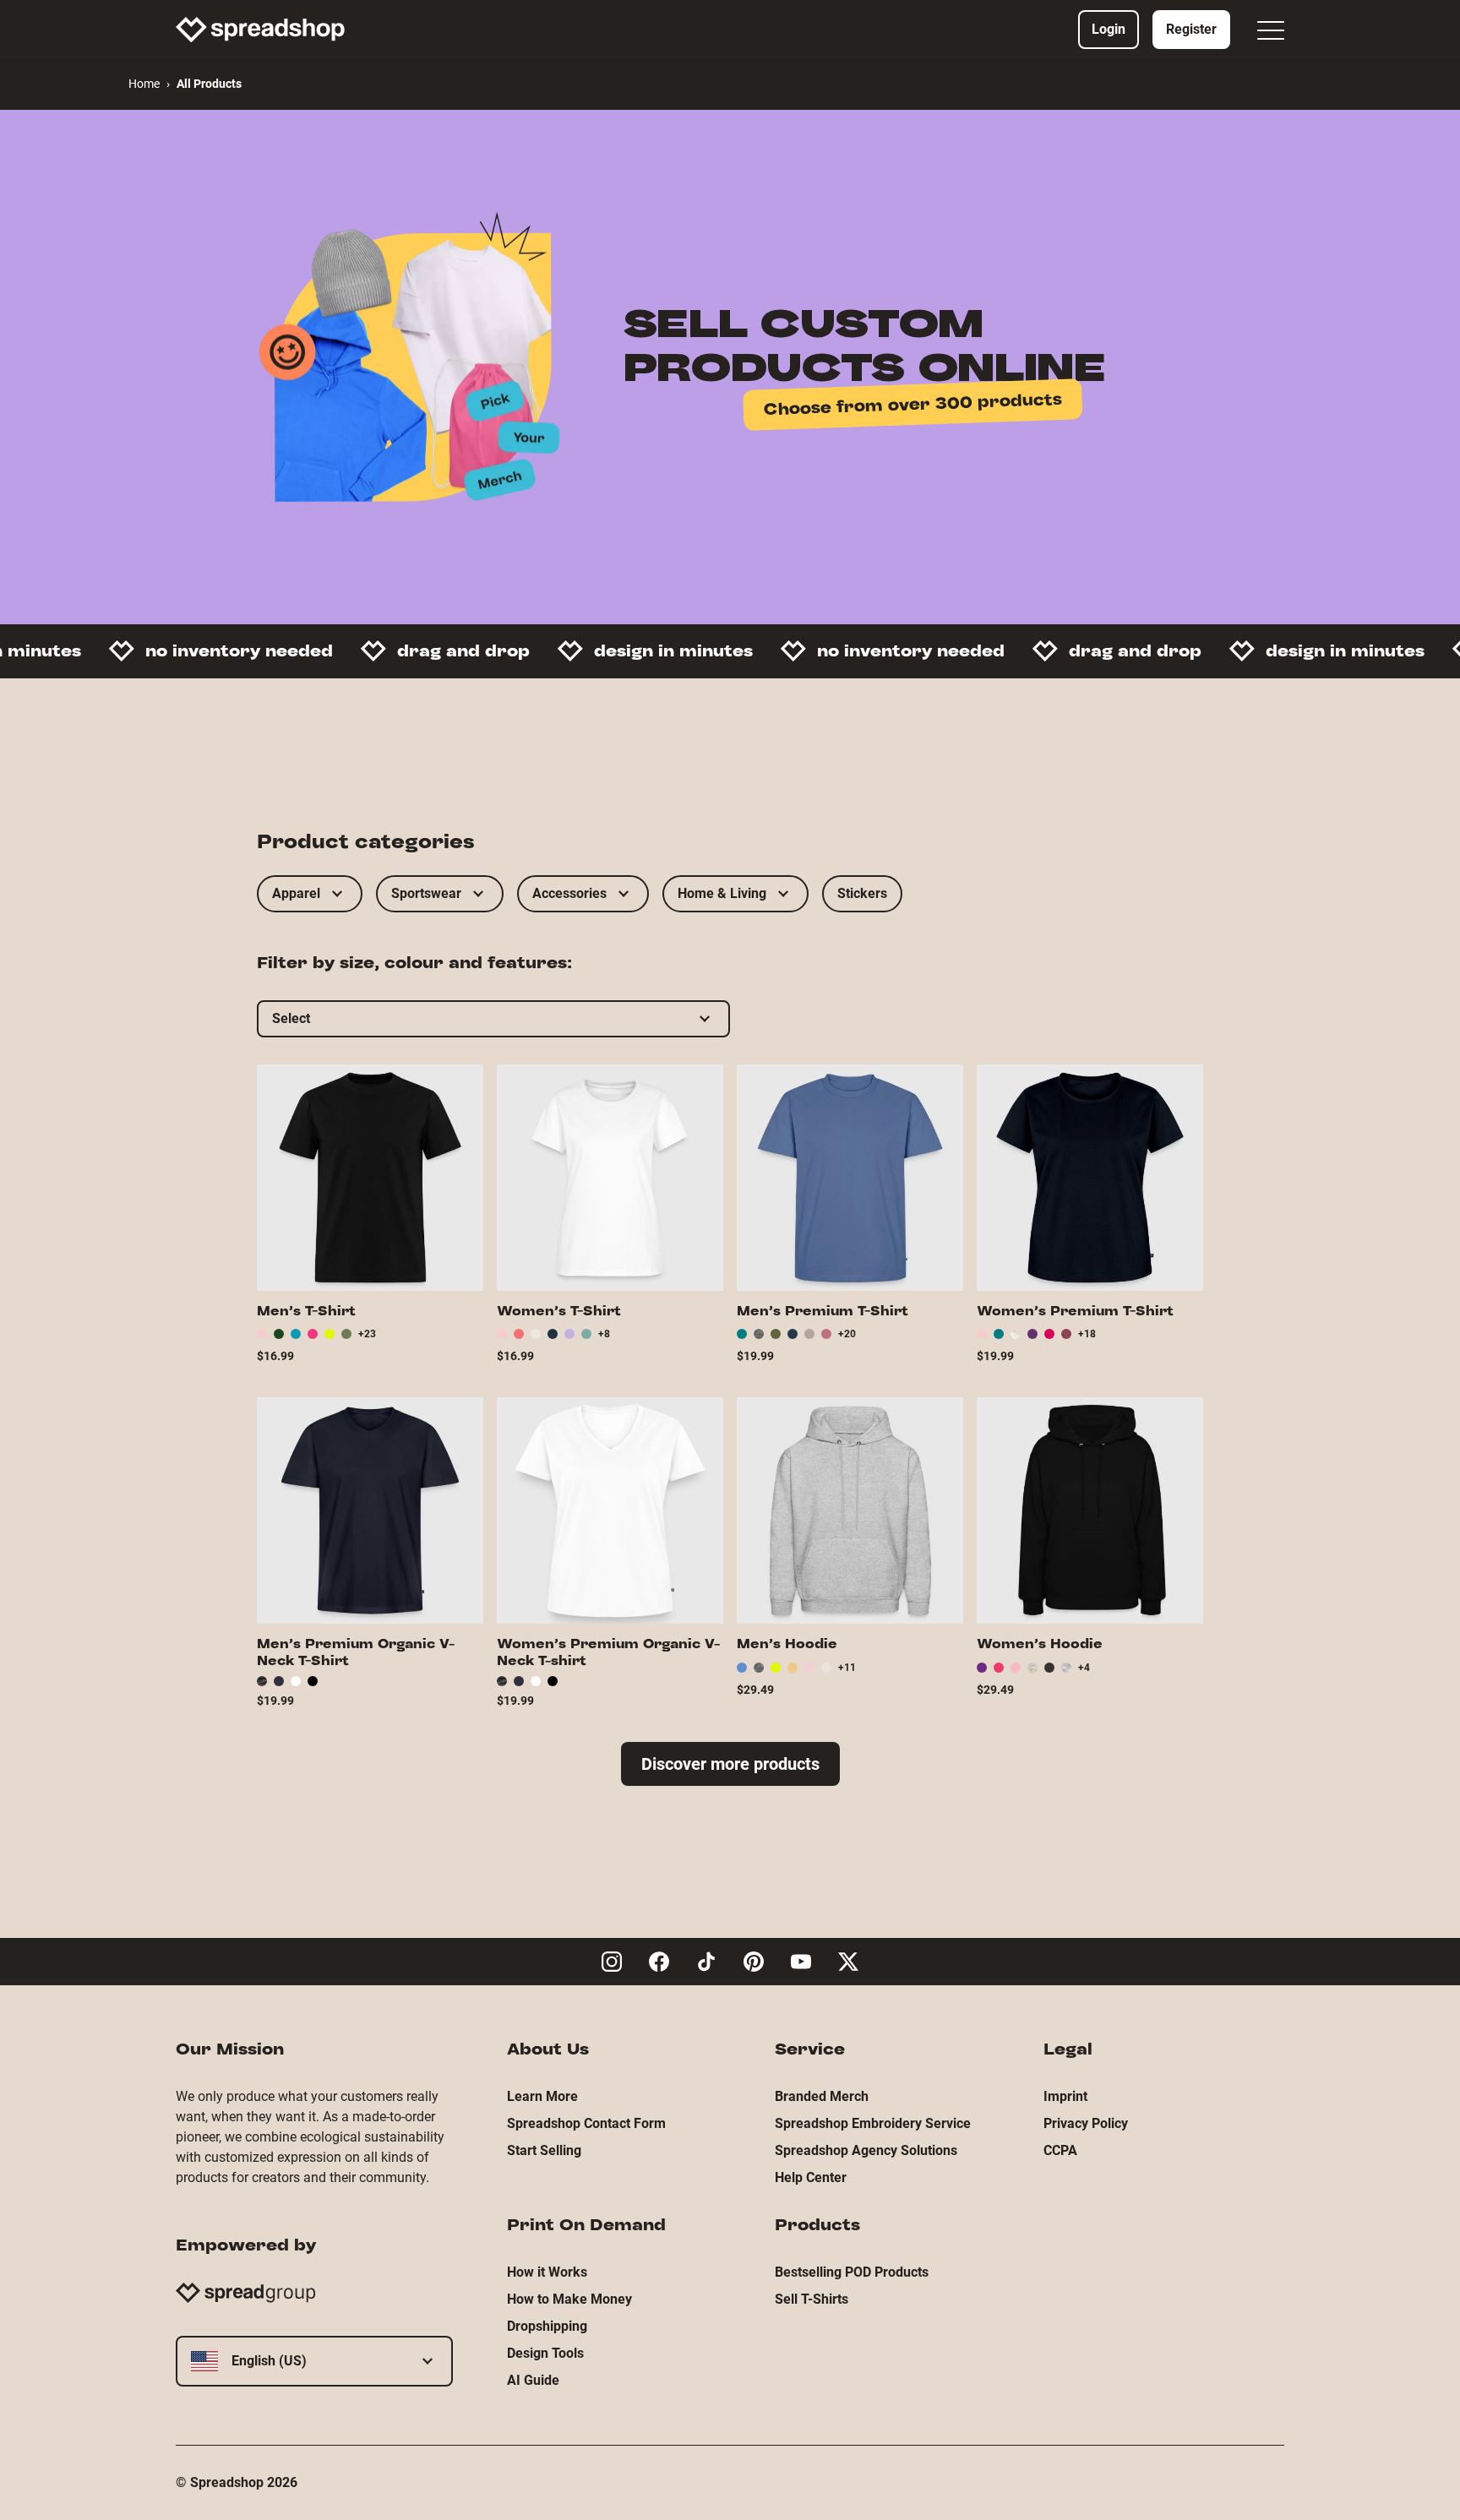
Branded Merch (822, 2096)
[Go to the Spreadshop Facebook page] (659, 1962)
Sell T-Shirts (812, 2299)
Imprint (1065, 2096)
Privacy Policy (1086, 2123)
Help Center (811, 2177)
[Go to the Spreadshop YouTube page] (801, 1962)
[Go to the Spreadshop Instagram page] (612, 1962)
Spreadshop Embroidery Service (873, 2123)
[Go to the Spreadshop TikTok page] (706, 1962)
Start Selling (544, 2150)
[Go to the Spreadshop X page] (848, 1962)
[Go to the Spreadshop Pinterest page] (754, 1962)
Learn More (542, 2096)
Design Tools (545, 2353)
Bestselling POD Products (852, 2272)
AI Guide (533, 2380)
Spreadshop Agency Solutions (866, 2150)
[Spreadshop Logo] (260, 30)
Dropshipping (547, 2326)
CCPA (1060, 2150)
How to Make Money (569, 2299)
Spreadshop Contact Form (586, 2123)
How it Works (547, 2272)
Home (144, 84)
